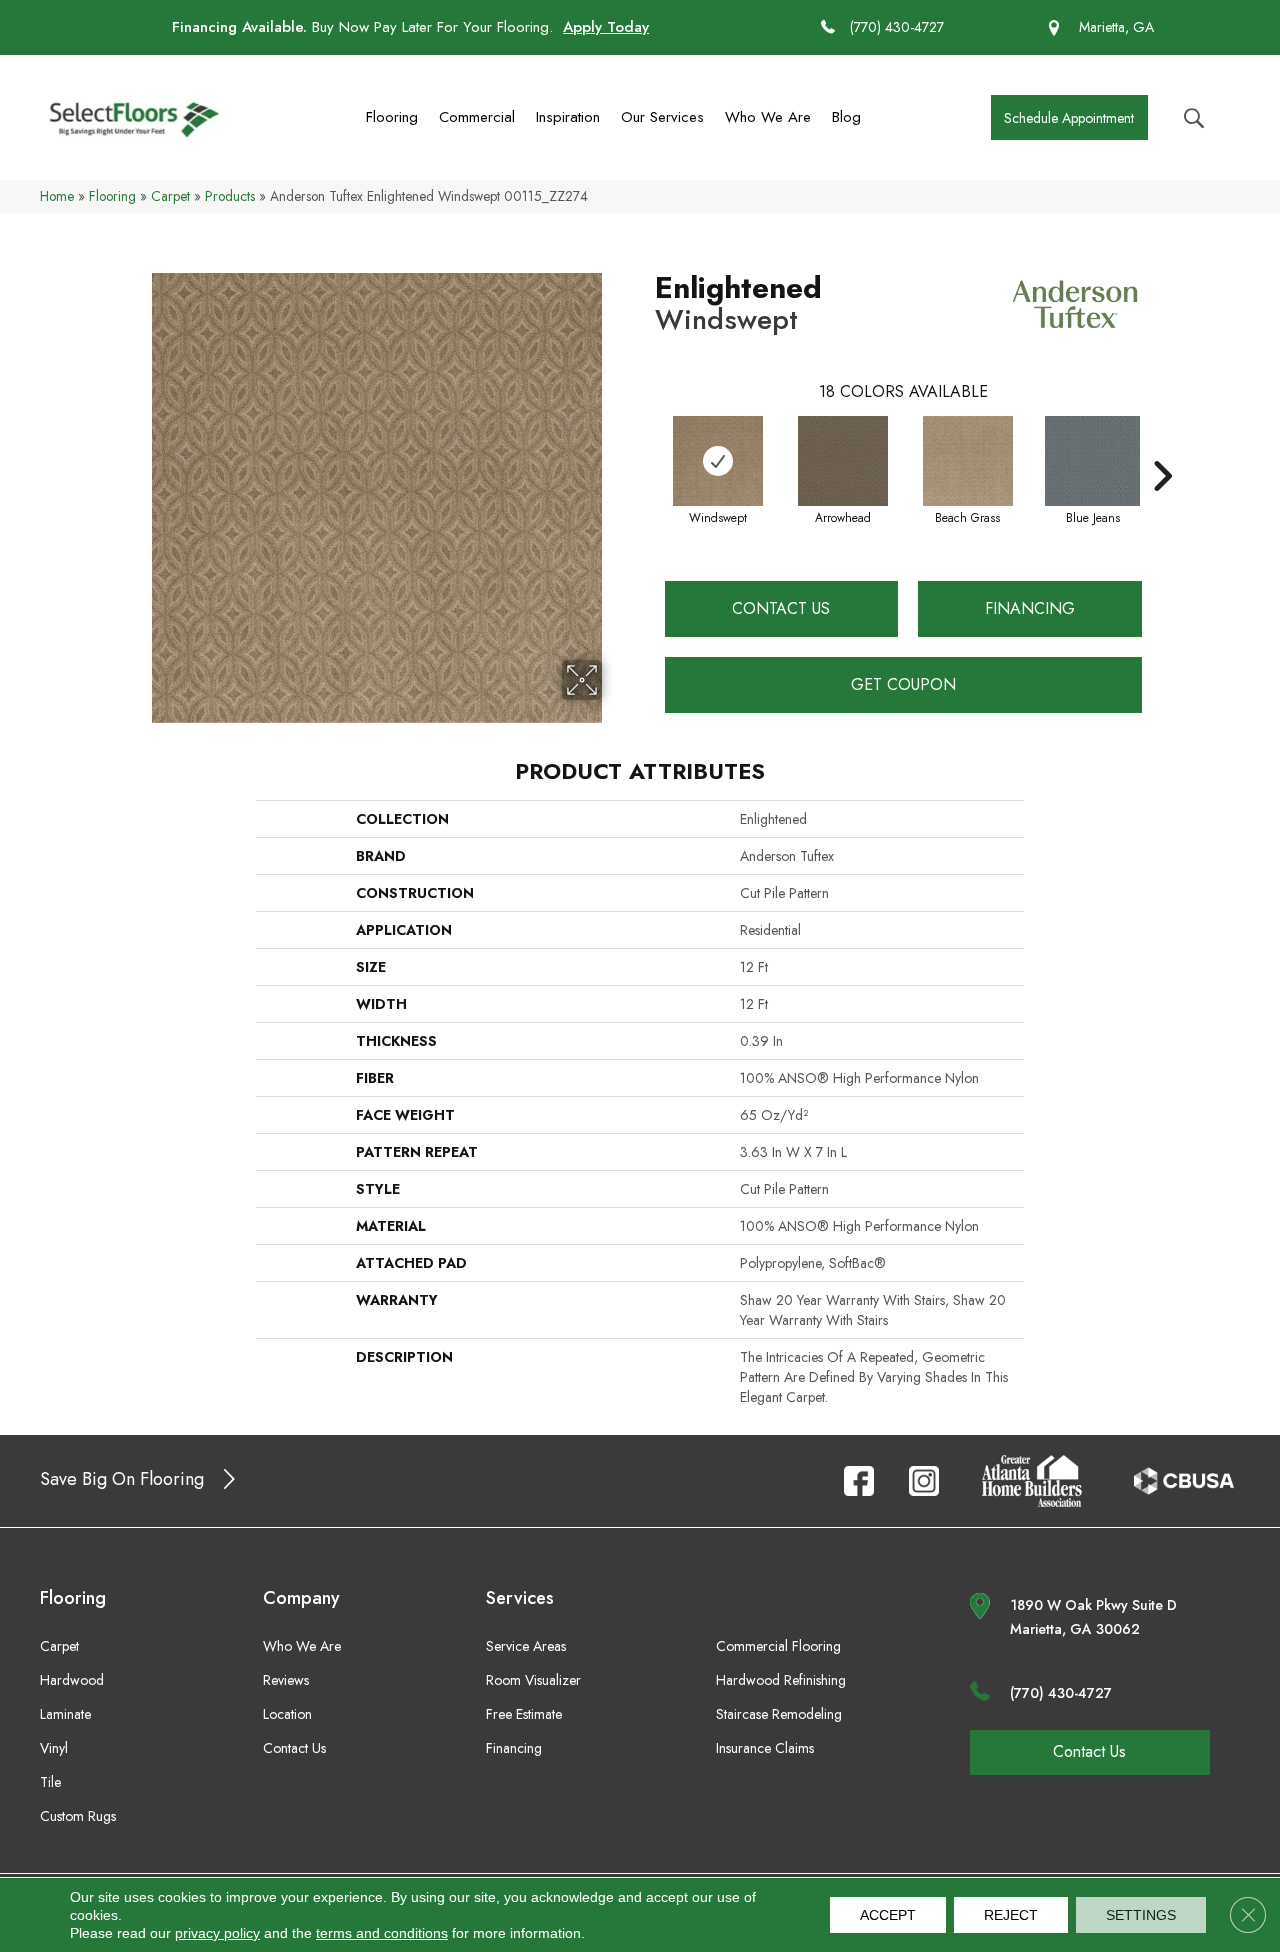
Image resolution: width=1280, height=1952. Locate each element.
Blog (846, 117)
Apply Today (606, 27)
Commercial (477, 117)
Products (230, 196)
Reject (1011, 1915)
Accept (888, 1915)
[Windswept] (718, 461)
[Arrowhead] (843, 461)
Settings (1141, 1915)
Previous (645, 446)
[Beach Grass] (968, 461)
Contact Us (781, 608)
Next (1162, 446)
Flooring (392, 117)
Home (57, 196)
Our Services (662, 117)
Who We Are (768, 117)
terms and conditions (382, 1933)
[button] (1069, 117)
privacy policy (217, 1933)
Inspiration (568, 117)
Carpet (170, 196)
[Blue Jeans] (1092, 461)
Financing (1030, 608)
